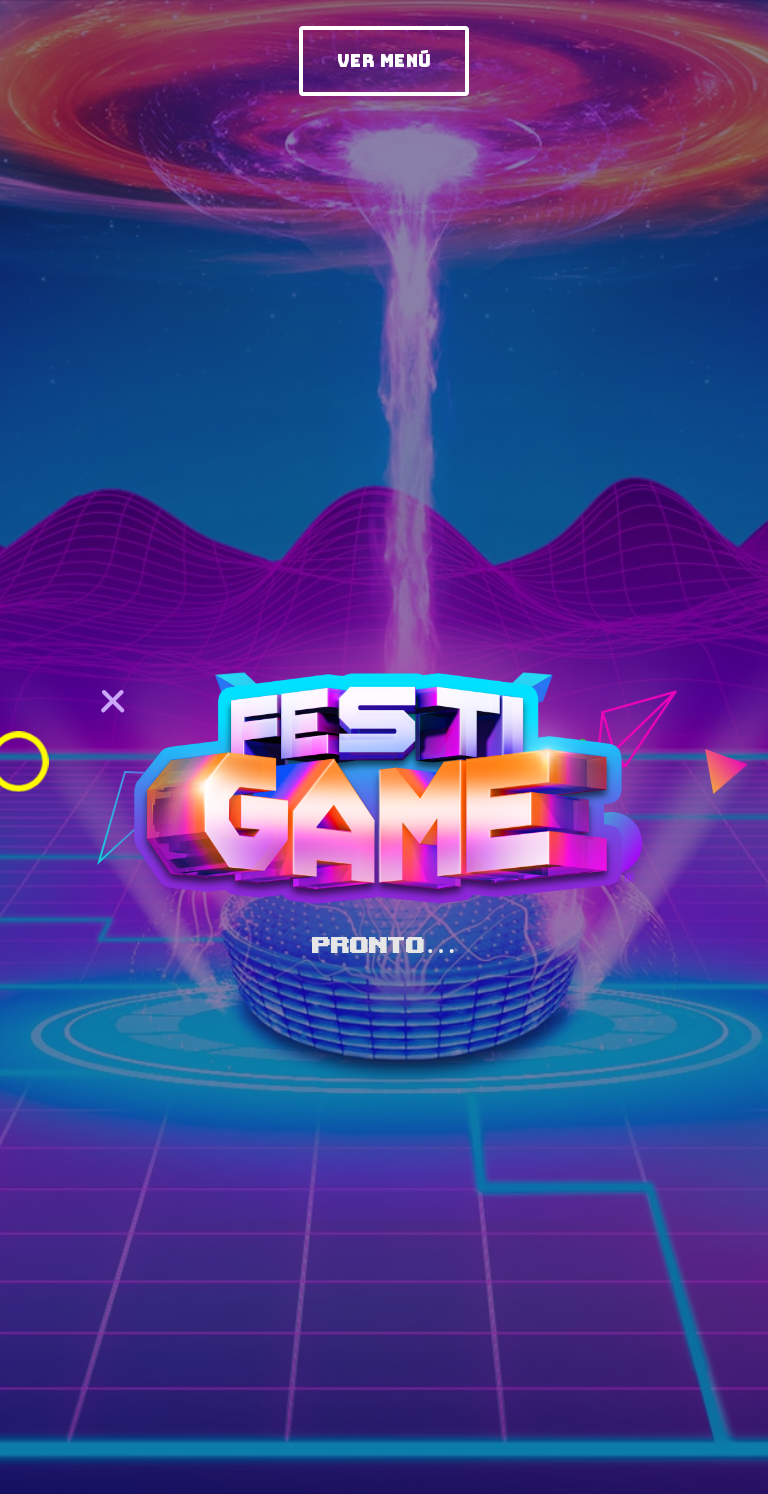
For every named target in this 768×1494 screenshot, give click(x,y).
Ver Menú (384, 61)
